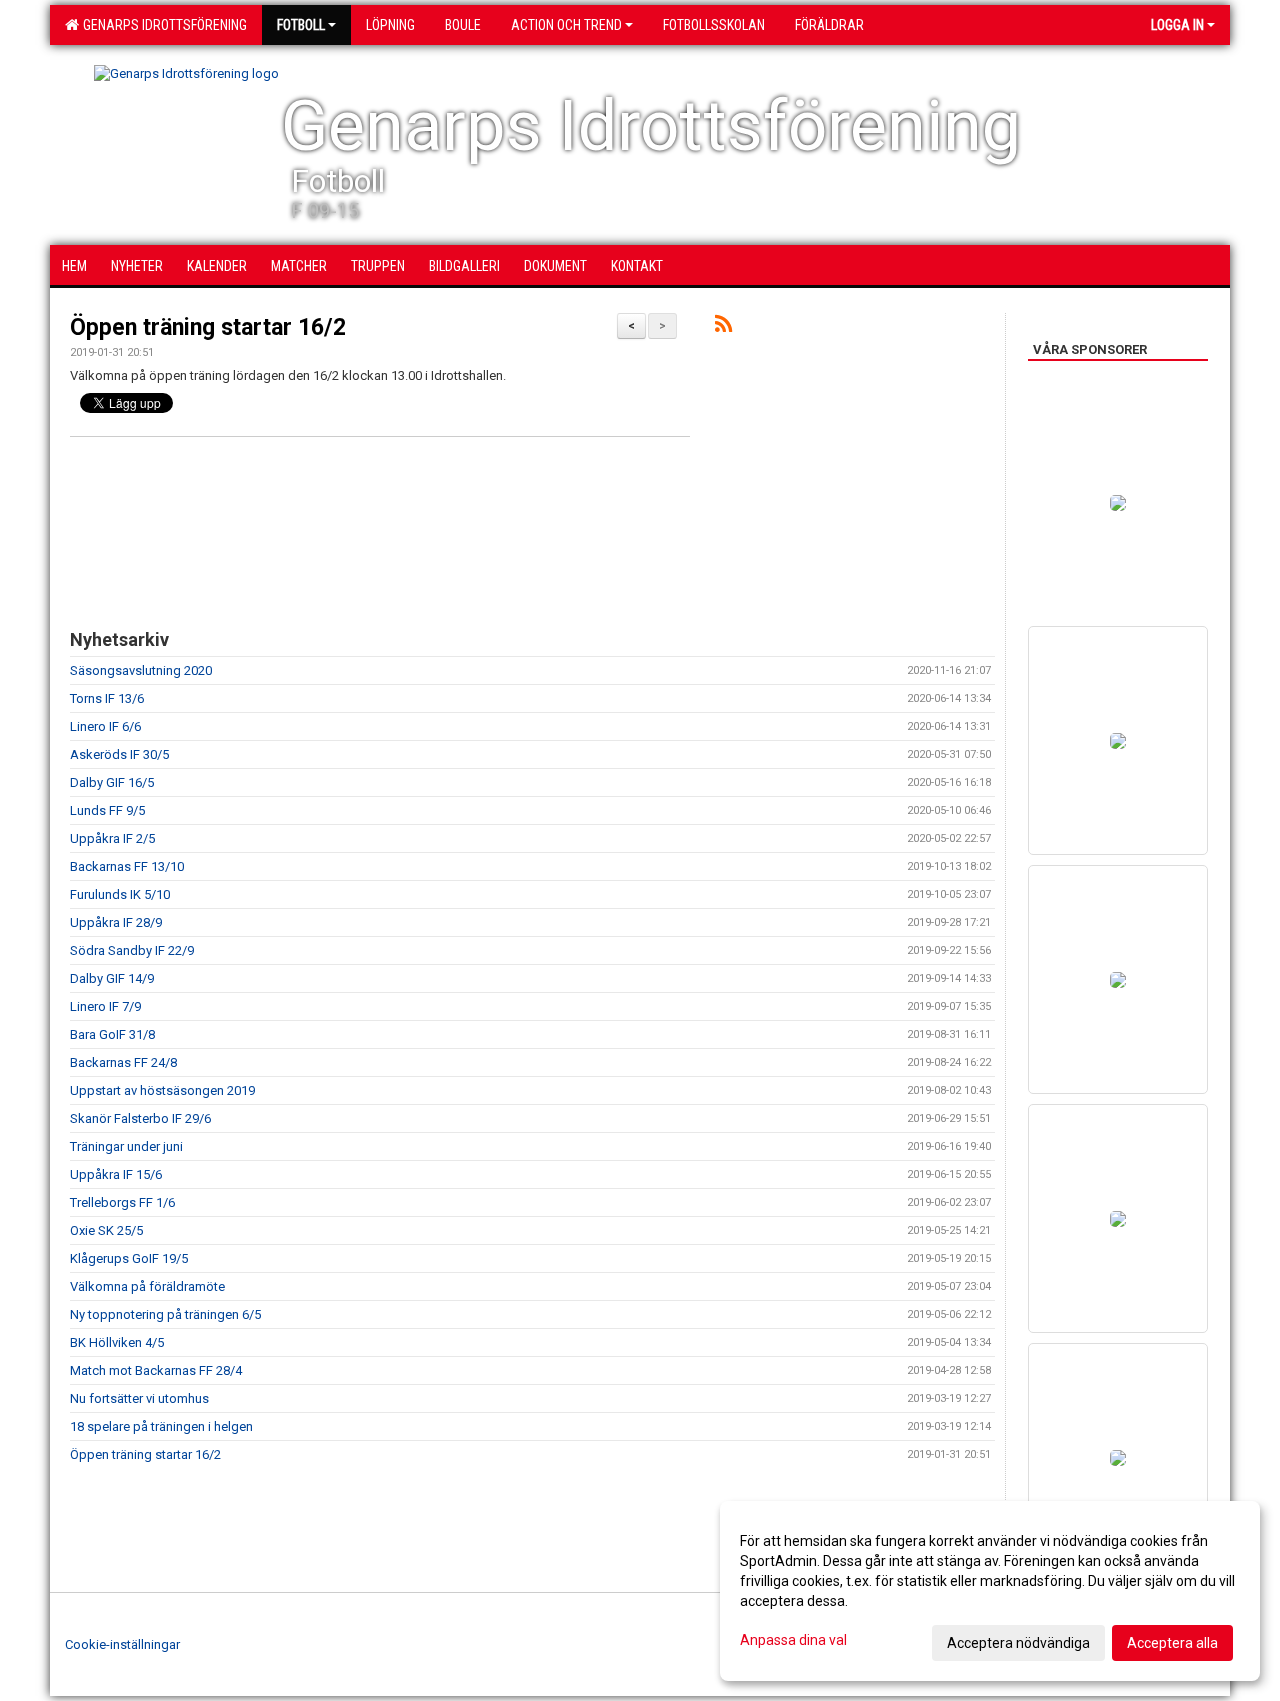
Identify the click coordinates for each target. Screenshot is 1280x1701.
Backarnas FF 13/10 (127, 866)
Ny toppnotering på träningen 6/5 (165, 1314)
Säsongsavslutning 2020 (141, 670)
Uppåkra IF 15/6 (116, 1174)
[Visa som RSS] (723, 327)
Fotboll (301, 25)
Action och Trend (566, 25)
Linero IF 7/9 (105, 1006)
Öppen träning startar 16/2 (208, 327)
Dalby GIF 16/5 (112, 782)
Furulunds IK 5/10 (120, 894)
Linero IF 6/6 (105, 726)
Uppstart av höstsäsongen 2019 (162, 1090)
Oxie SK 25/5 (106, 1230)
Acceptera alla (1172, 1643)
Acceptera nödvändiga (1018, 1643)
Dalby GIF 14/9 (112, 978)
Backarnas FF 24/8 (123, 1062)
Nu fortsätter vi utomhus (139, 1398)
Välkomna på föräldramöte (147, 1286)
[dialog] (990, 1591)
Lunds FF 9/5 (107, 810)
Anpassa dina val (793, 1640)
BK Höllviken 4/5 (117, 1342)
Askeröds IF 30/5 (119, 754)
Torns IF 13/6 (107, 698)
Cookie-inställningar (122, 1644)
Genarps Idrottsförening (162, 25)
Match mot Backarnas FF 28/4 (156, 1370)
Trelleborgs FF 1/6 (122, 1202)
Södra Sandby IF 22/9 (132, 950)
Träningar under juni (126, 1146)
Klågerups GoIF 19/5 (129, 1258)
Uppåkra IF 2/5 (112, 838)
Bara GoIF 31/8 (112, 1034)
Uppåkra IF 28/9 (116, 922)
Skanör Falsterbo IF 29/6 (140, 1118)
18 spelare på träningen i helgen (161, 1426)
